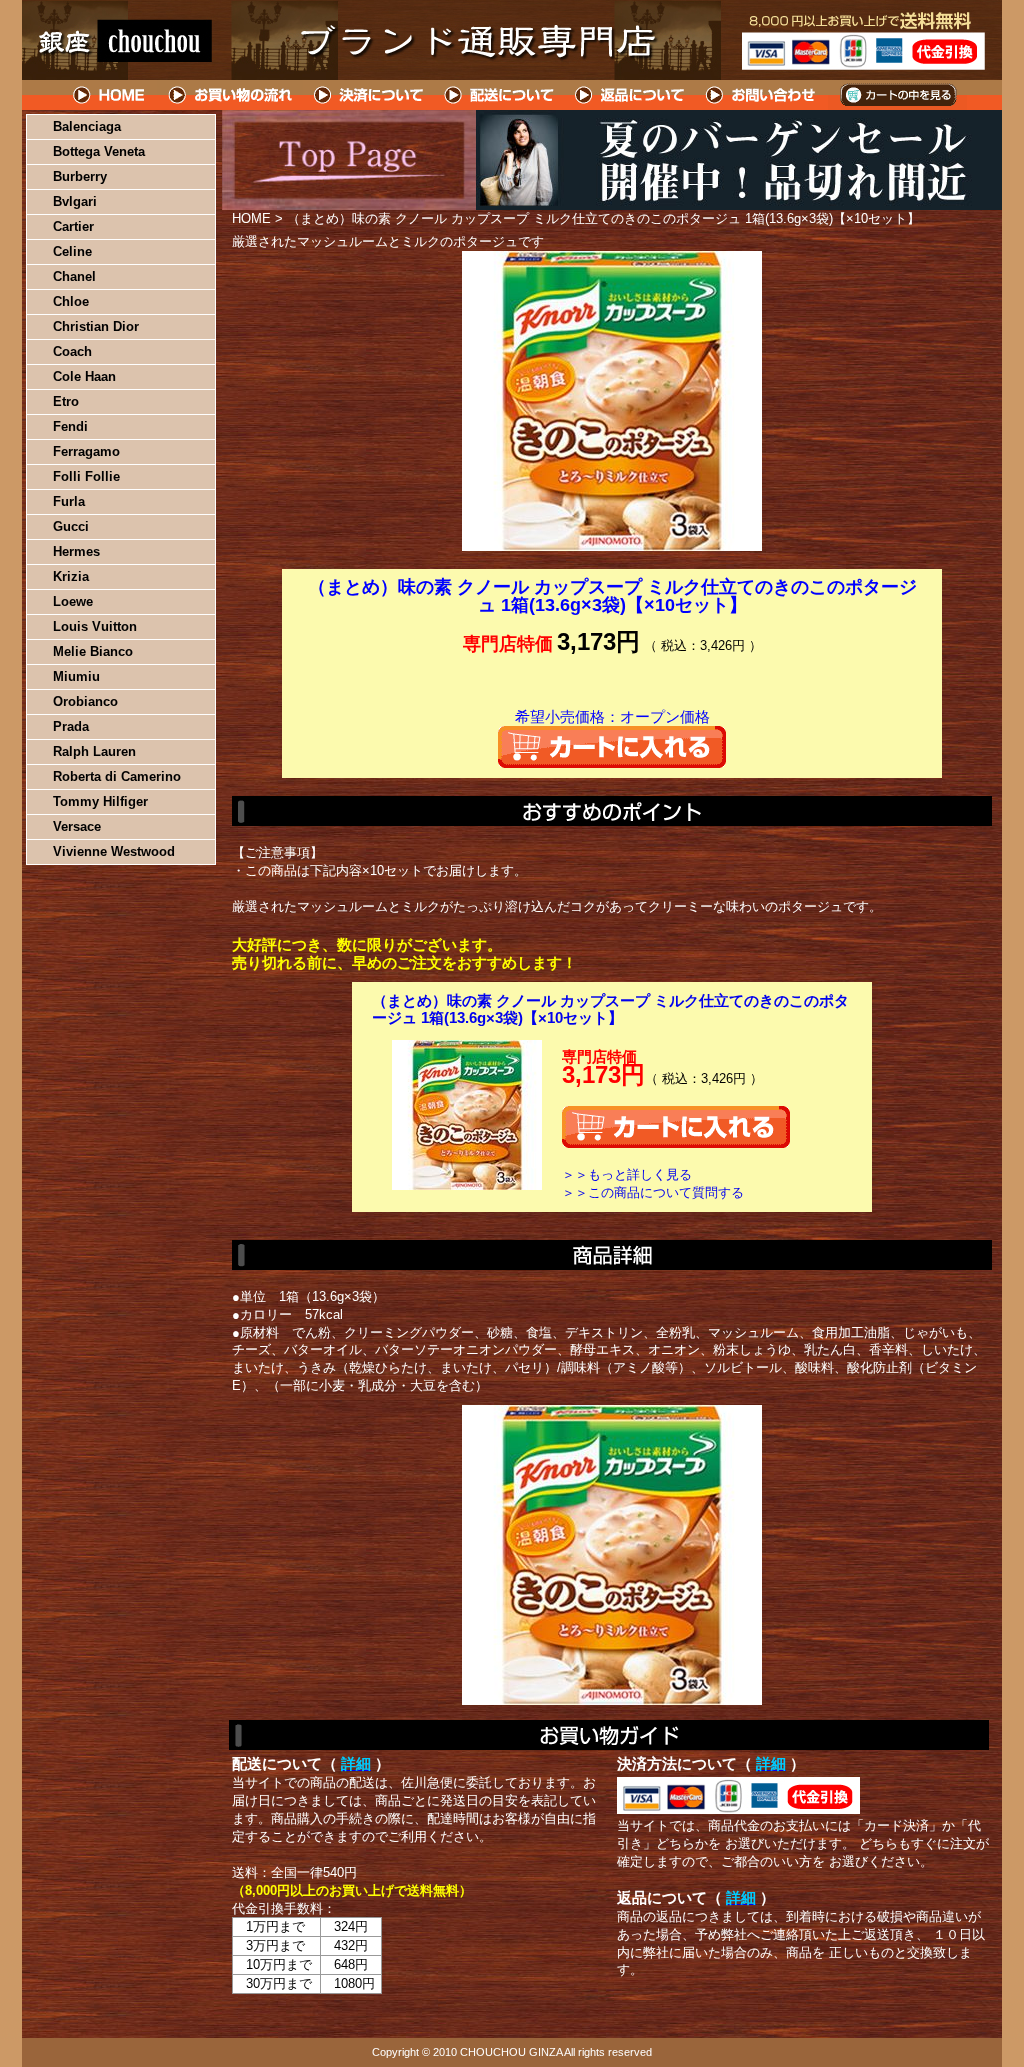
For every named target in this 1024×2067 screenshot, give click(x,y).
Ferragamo (86, 451)
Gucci (71, 526)
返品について (630, 95)
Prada (71, 726)
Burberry (80, 176)
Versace (77, 826)
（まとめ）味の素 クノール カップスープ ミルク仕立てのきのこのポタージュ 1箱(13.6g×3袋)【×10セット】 (610, 1009)
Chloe (71, 301)
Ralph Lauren (94, 751)
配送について (499, 95)
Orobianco (85, 701)
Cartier (73, 226)
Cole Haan (84, 376)
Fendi (70, 426)
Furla (69, 501)
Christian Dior (96, 326)
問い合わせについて (762, 95)
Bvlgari (75, 201)
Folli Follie (86, 476)
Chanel (74, 276)
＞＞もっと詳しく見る (627, 1174)
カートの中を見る (897, 95)
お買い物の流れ (230, 95)
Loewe (73, 601)
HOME (110, 95)
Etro (66, 401)
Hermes (76, 551)
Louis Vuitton (95, 626)
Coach (72, 351)
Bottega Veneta (99, 151)
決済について (368, 95)
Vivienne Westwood (114, 851)
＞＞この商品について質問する (653, 1192)
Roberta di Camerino (117, 776)
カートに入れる (612, 747)
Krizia (71, 576)
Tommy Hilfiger (100, 801)
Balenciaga (87, 126)
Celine (72, 251)
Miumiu (76, 676)
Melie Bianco (93, 651)
